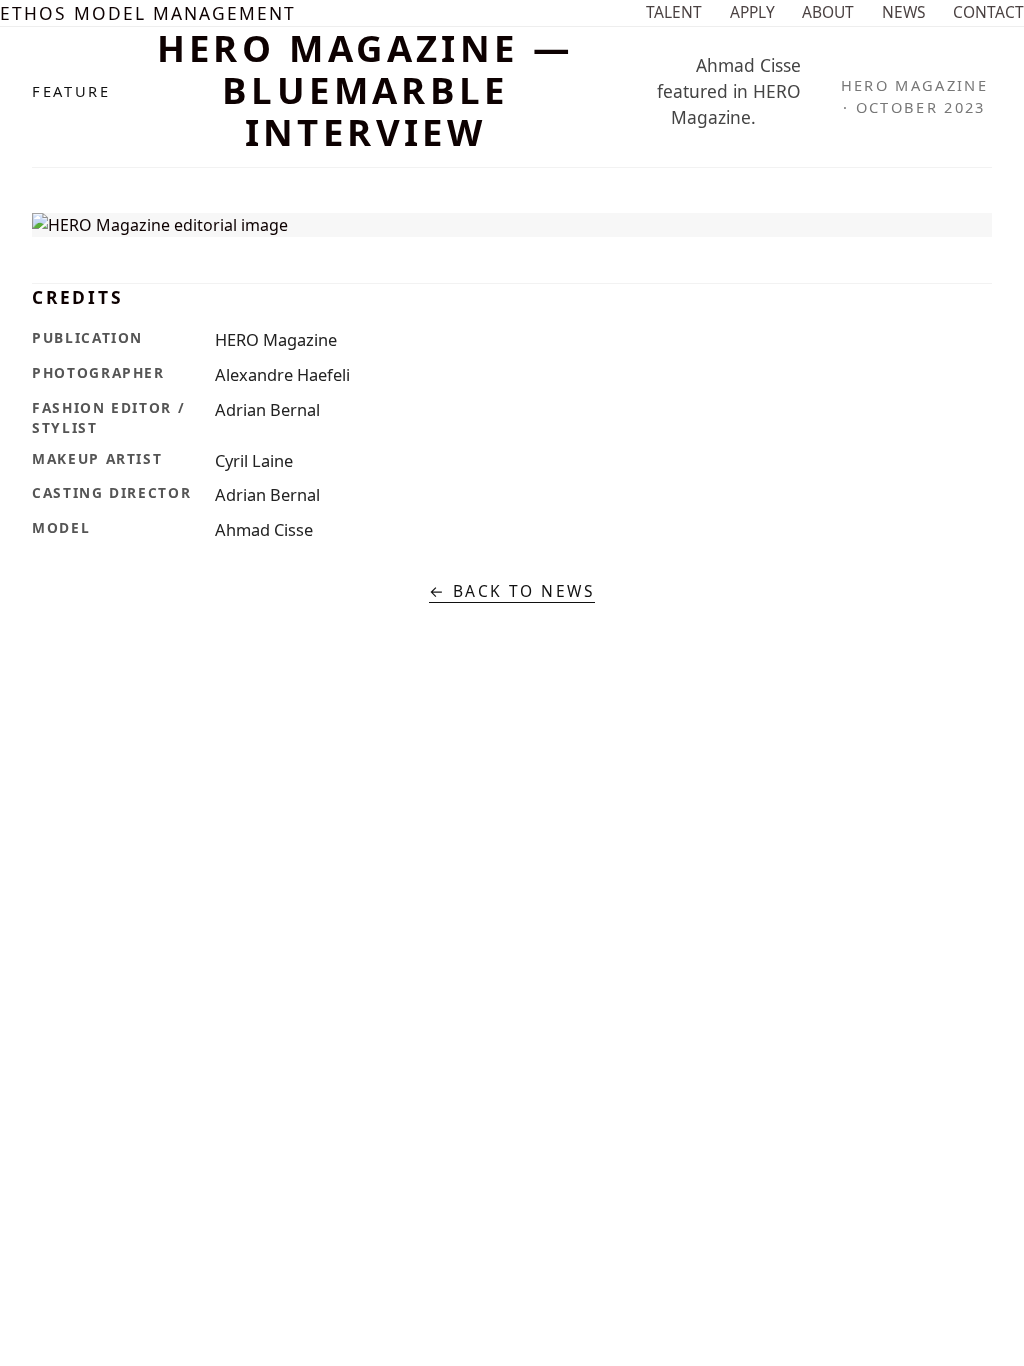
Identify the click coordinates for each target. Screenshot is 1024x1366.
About (828, 12)
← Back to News (512, 591)
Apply (752, 12)
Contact (988, 12)
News (904, 12)
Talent (674, 12)
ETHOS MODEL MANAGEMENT (148, 13)
